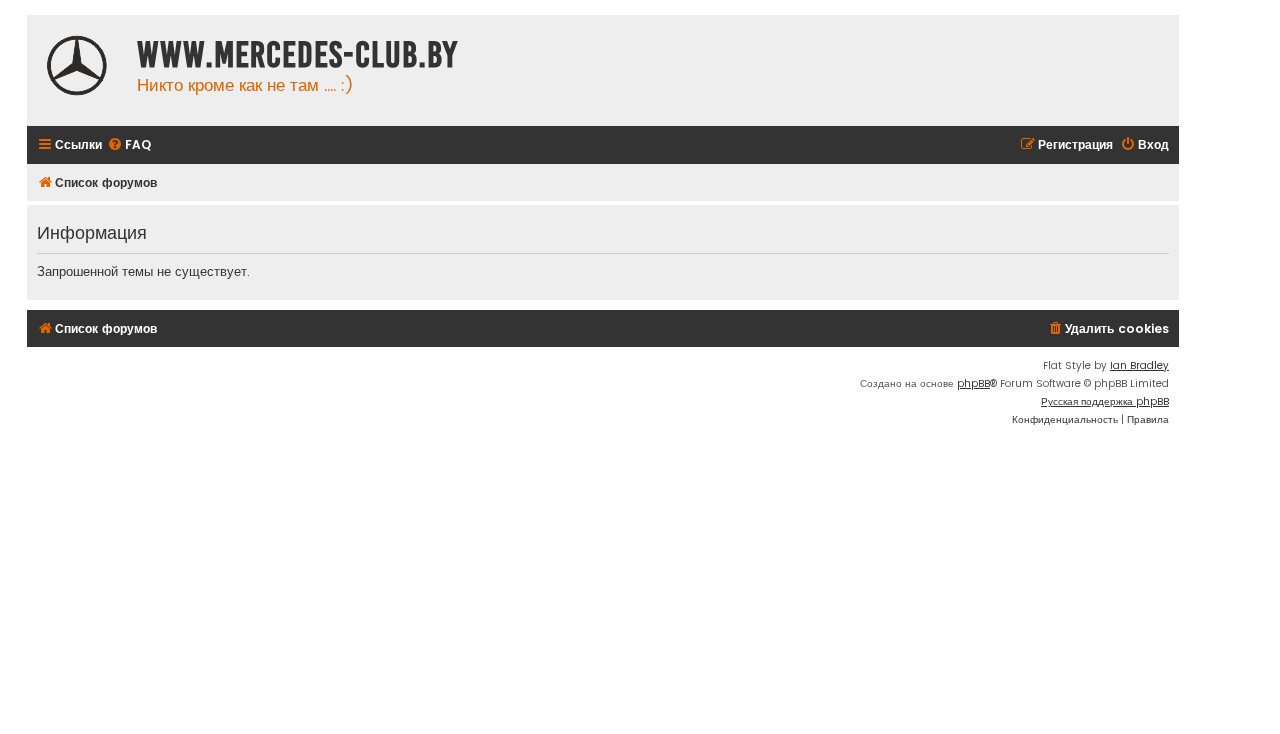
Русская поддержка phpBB (1105, 401)
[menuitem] (129, 145)
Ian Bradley (1139, 365)
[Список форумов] (77, 68)
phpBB (973, 383)
